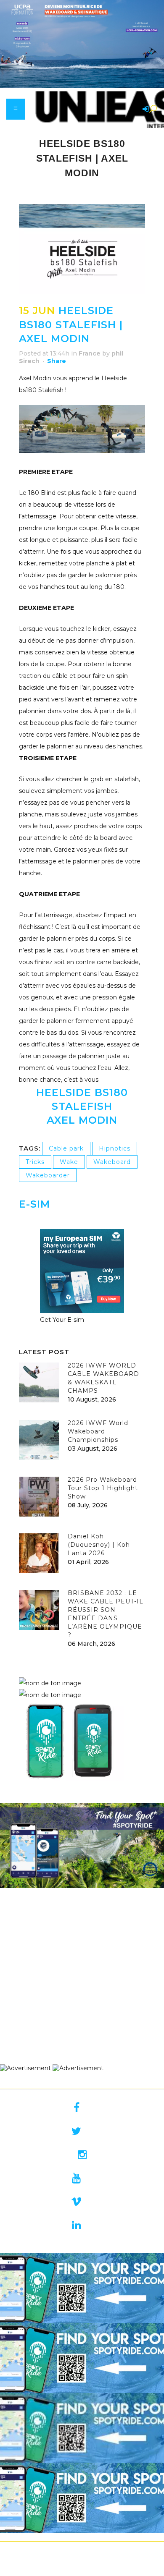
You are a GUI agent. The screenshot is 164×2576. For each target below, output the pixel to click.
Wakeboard (112, 1162)
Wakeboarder (48, 1175)
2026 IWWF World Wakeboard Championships (98, 1431)
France (90, 353)
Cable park (66, 1148)
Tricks (35, 1162)
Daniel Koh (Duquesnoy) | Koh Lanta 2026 (99, 1545)
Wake (69, 1162)
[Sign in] (144, 110)
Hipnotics (115, 1148)
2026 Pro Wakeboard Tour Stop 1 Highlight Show (103, 1488)
